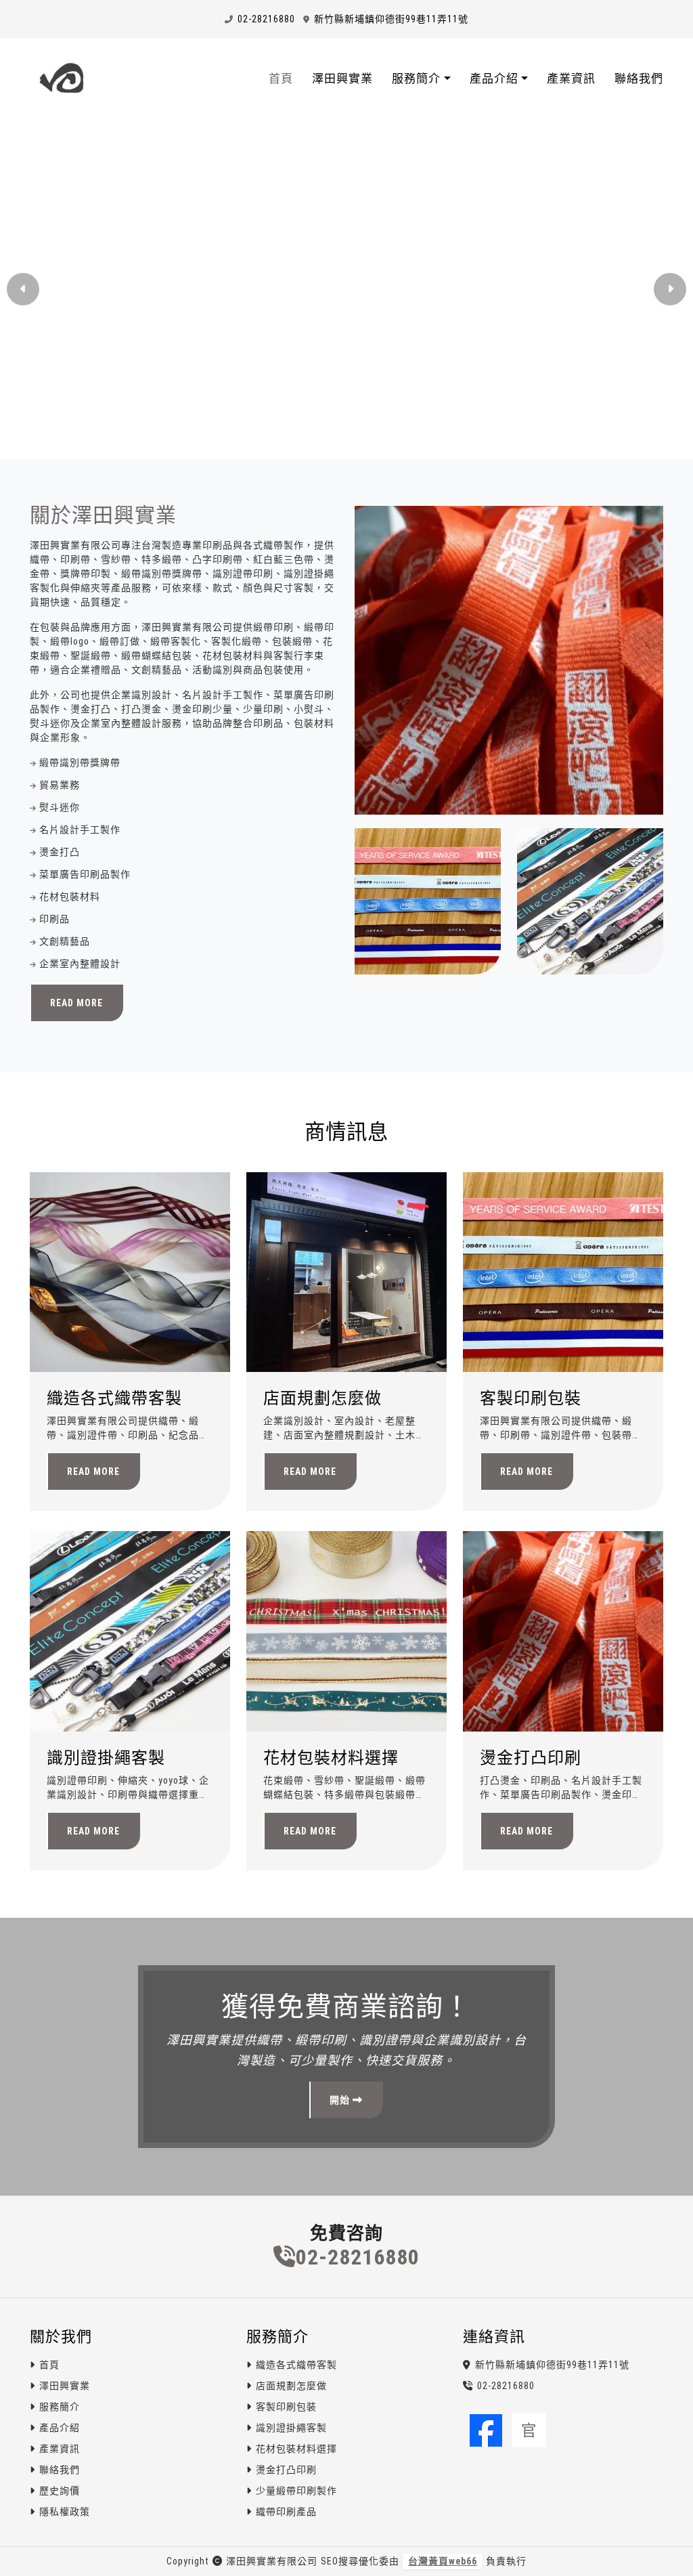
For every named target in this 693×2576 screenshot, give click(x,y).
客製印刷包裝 (531, 1398)
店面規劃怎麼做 (322, 1398)
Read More (76, 1003)
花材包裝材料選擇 (331, 1758)
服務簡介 (60, 2407)
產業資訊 (571, 79)
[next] (670, 289)
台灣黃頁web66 (443, 2561)
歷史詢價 (60, 2491)
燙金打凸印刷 (531, 1758)
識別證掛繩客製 (106, 1758)
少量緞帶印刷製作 (296, 2491)
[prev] (23, 289)
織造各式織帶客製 (114, 1398)
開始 (341, 2100)
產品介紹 (60, 2428)
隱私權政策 (65, 2512)
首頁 (281, 79)
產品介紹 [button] (494, 79)
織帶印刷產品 (286, 2512)
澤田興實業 (342, 79)
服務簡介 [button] (416, 79)
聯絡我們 (639, 79)
